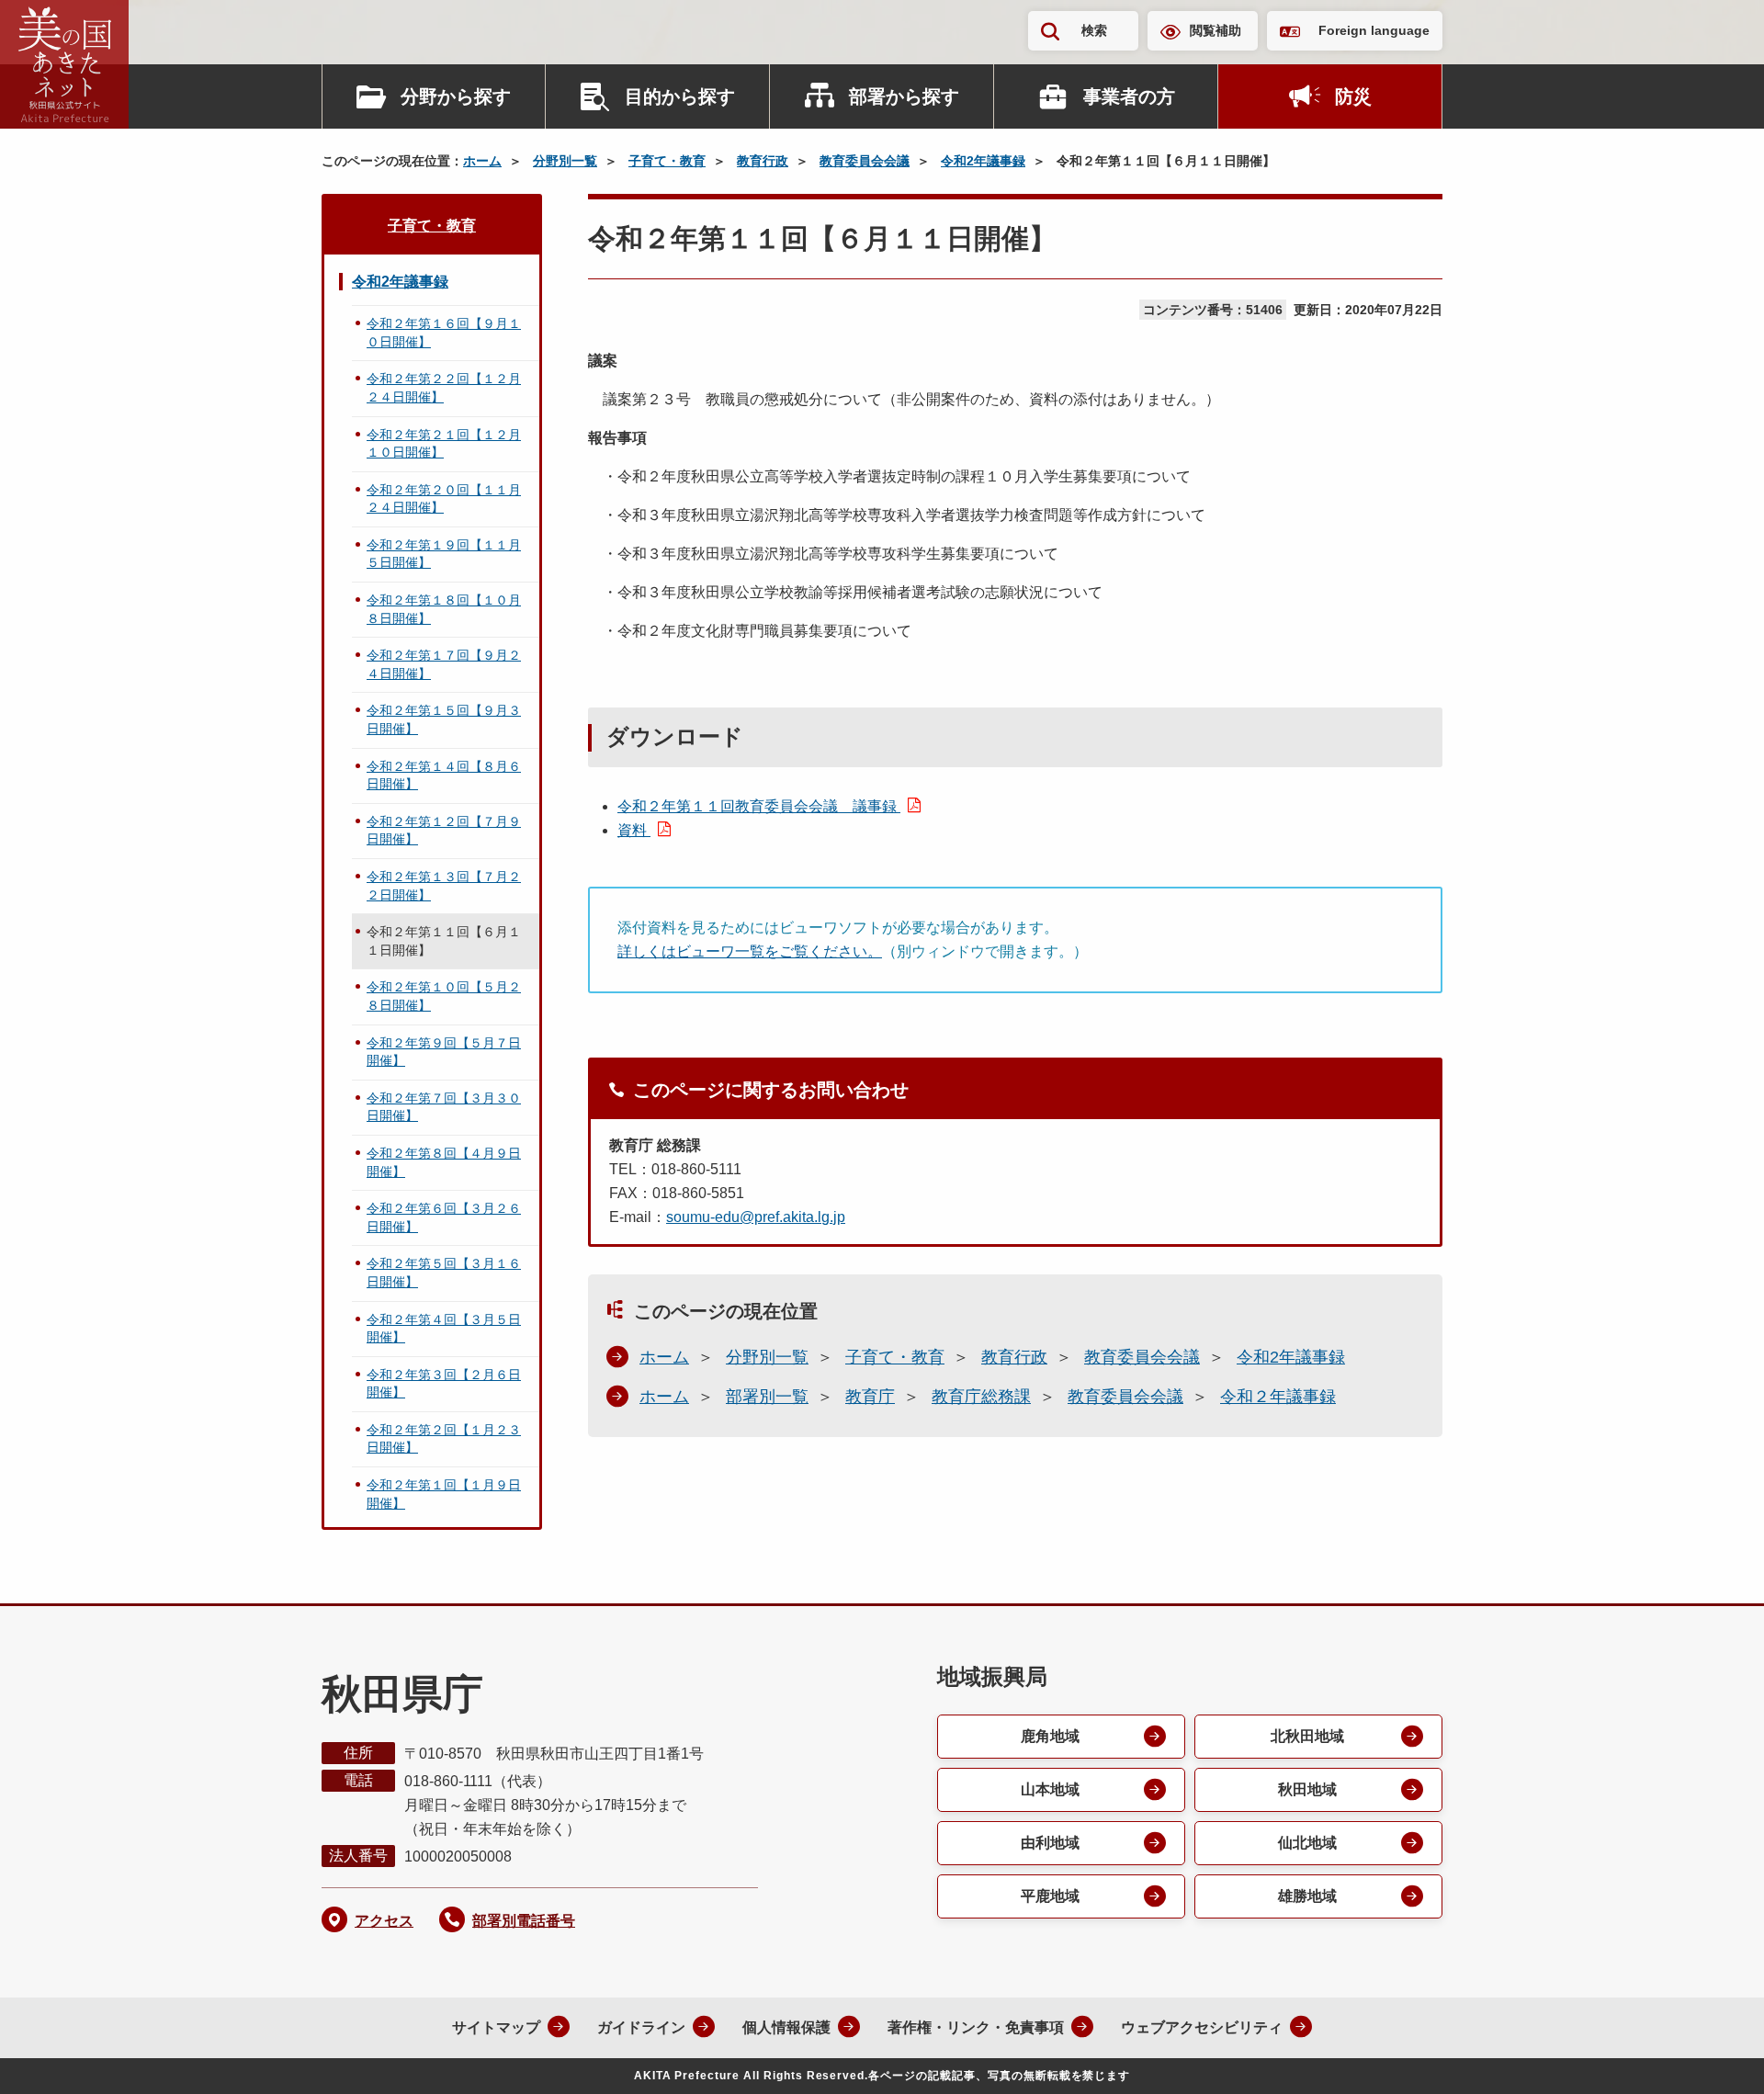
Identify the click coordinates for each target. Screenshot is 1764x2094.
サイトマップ (496, 2027)
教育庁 (870, 1397)
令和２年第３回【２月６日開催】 (444, 1384)
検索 (1094, 30)
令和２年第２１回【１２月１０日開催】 (444, 444)
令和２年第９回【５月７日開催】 (444, 1052)
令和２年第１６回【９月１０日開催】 (444, 333)
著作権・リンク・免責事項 (976, 2027)
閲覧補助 (1216, 30)
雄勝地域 (1307, 1896)
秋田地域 (1307, 1789)
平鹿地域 (1050, 1896)
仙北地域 (1307, 1843)
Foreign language (1374, 30)
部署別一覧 (767, 1397)
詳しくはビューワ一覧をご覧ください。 (750, 951)
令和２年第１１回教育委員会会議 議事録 (759, 806)
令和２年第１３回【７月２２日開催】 (444, 886)
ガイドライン (641, 2027)
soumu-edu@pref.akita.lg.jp (756, 1217)
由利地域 (1050, 1843)
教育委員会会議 (865, 161)
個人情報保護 (786, 2027)
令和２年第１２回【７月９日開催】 (444, 831)
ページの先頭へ (1713, 2055)
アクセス (384, 1921)
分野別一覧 (565, 161)
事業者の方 (1129, 96)
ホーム (482, 161)
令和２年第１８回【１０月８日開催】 (444, 609)
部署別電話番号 (524, 1921)
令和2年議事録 (983, 161)
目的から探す (680, 96)
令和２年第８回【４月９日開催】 (444, 1162)
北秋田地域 (1307, 1736)
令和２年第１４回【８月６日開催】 (444, 775)
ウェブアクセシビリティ (1202, 2027)
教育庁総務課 (981, 1397)
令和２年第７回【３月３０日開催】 (444, 1107)
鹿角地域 (1050, 1736)
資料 (634, 830)
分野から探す (456, 96)
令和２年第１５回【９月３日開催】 (444, 719)
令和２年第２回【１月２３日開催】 (444, 1439)
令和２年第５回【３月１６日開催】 (444, 1273)
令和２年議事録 (1278, 1397)
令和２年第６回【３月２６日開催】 (444, 1217)
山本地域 (1050, 1789)
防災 (1353, 96)
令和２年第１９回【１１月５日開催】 (444, 554)
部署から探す (904, 96)
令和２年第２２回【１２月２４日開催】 (444, 388)
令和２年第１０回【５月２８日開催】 (444, 996)
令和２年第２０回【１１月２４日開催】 (444, 499)
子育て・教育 (667, 161)
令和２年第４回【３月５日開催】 (444, 1329)
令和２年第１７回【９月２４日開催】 (444, 664)
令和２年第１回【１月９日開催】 (444, 1494)
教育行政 (763, 161)
